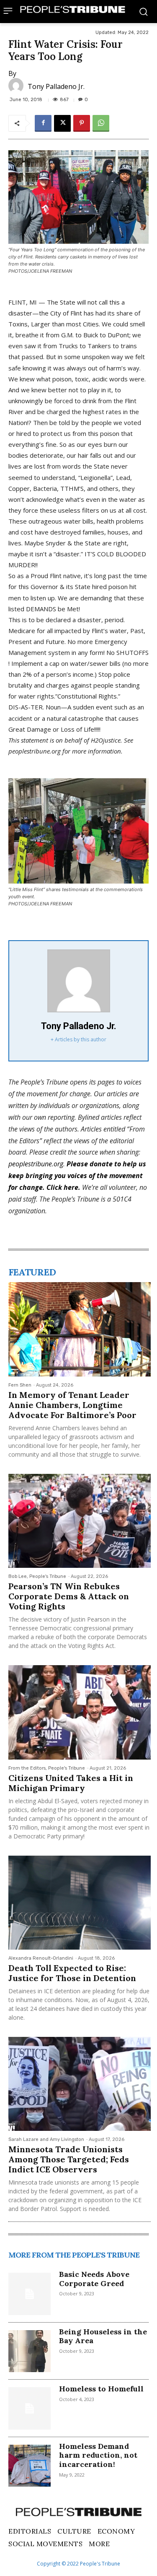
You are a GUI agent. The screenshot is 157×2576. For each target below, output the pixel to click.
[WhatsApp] (101, 123)
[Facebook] (43, 123)
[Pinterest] (82, 123)
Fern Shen (20, 1385)
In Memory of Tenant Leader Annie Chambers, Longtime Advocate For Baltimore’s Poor (72, 1405)
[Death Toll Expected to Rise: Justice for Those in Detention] (80, 1903)
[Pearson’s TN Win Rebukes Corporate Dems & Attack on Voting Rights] (80, 1521)
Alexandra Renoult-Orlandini (41, 1958)
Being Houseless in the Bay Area (103, 2336)
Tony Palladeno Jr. (56, 86)
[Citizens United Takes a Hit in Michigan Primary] (80, 1712)
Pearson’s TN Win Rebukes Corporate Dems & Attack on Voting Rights (69, 1596)
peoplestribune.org (36, 1164)
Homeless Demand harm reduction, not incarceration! (98, 2455)
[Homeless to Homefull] (30, 2408)
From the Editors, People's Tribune (47, 1768)
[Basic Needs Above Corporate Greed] (30, 2294)
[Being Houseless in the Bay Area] (30, 2351)
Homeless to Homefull (101, 2389)
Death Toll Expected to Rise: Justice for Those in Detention (72, 1973)
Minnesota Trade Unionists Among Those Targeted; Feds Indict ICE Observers (69, 2159)
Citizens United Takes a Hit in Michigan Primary (71, 1783)
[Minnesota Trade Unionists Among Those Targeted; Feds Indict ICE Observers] (80, 2084)
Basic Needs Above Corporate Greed (94, 2279)
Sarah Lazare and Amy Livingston (46, 2139)
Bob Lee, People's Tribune (37, 1576)
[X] (62, 123)
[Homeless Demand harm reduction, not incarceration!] (30, 2466)
